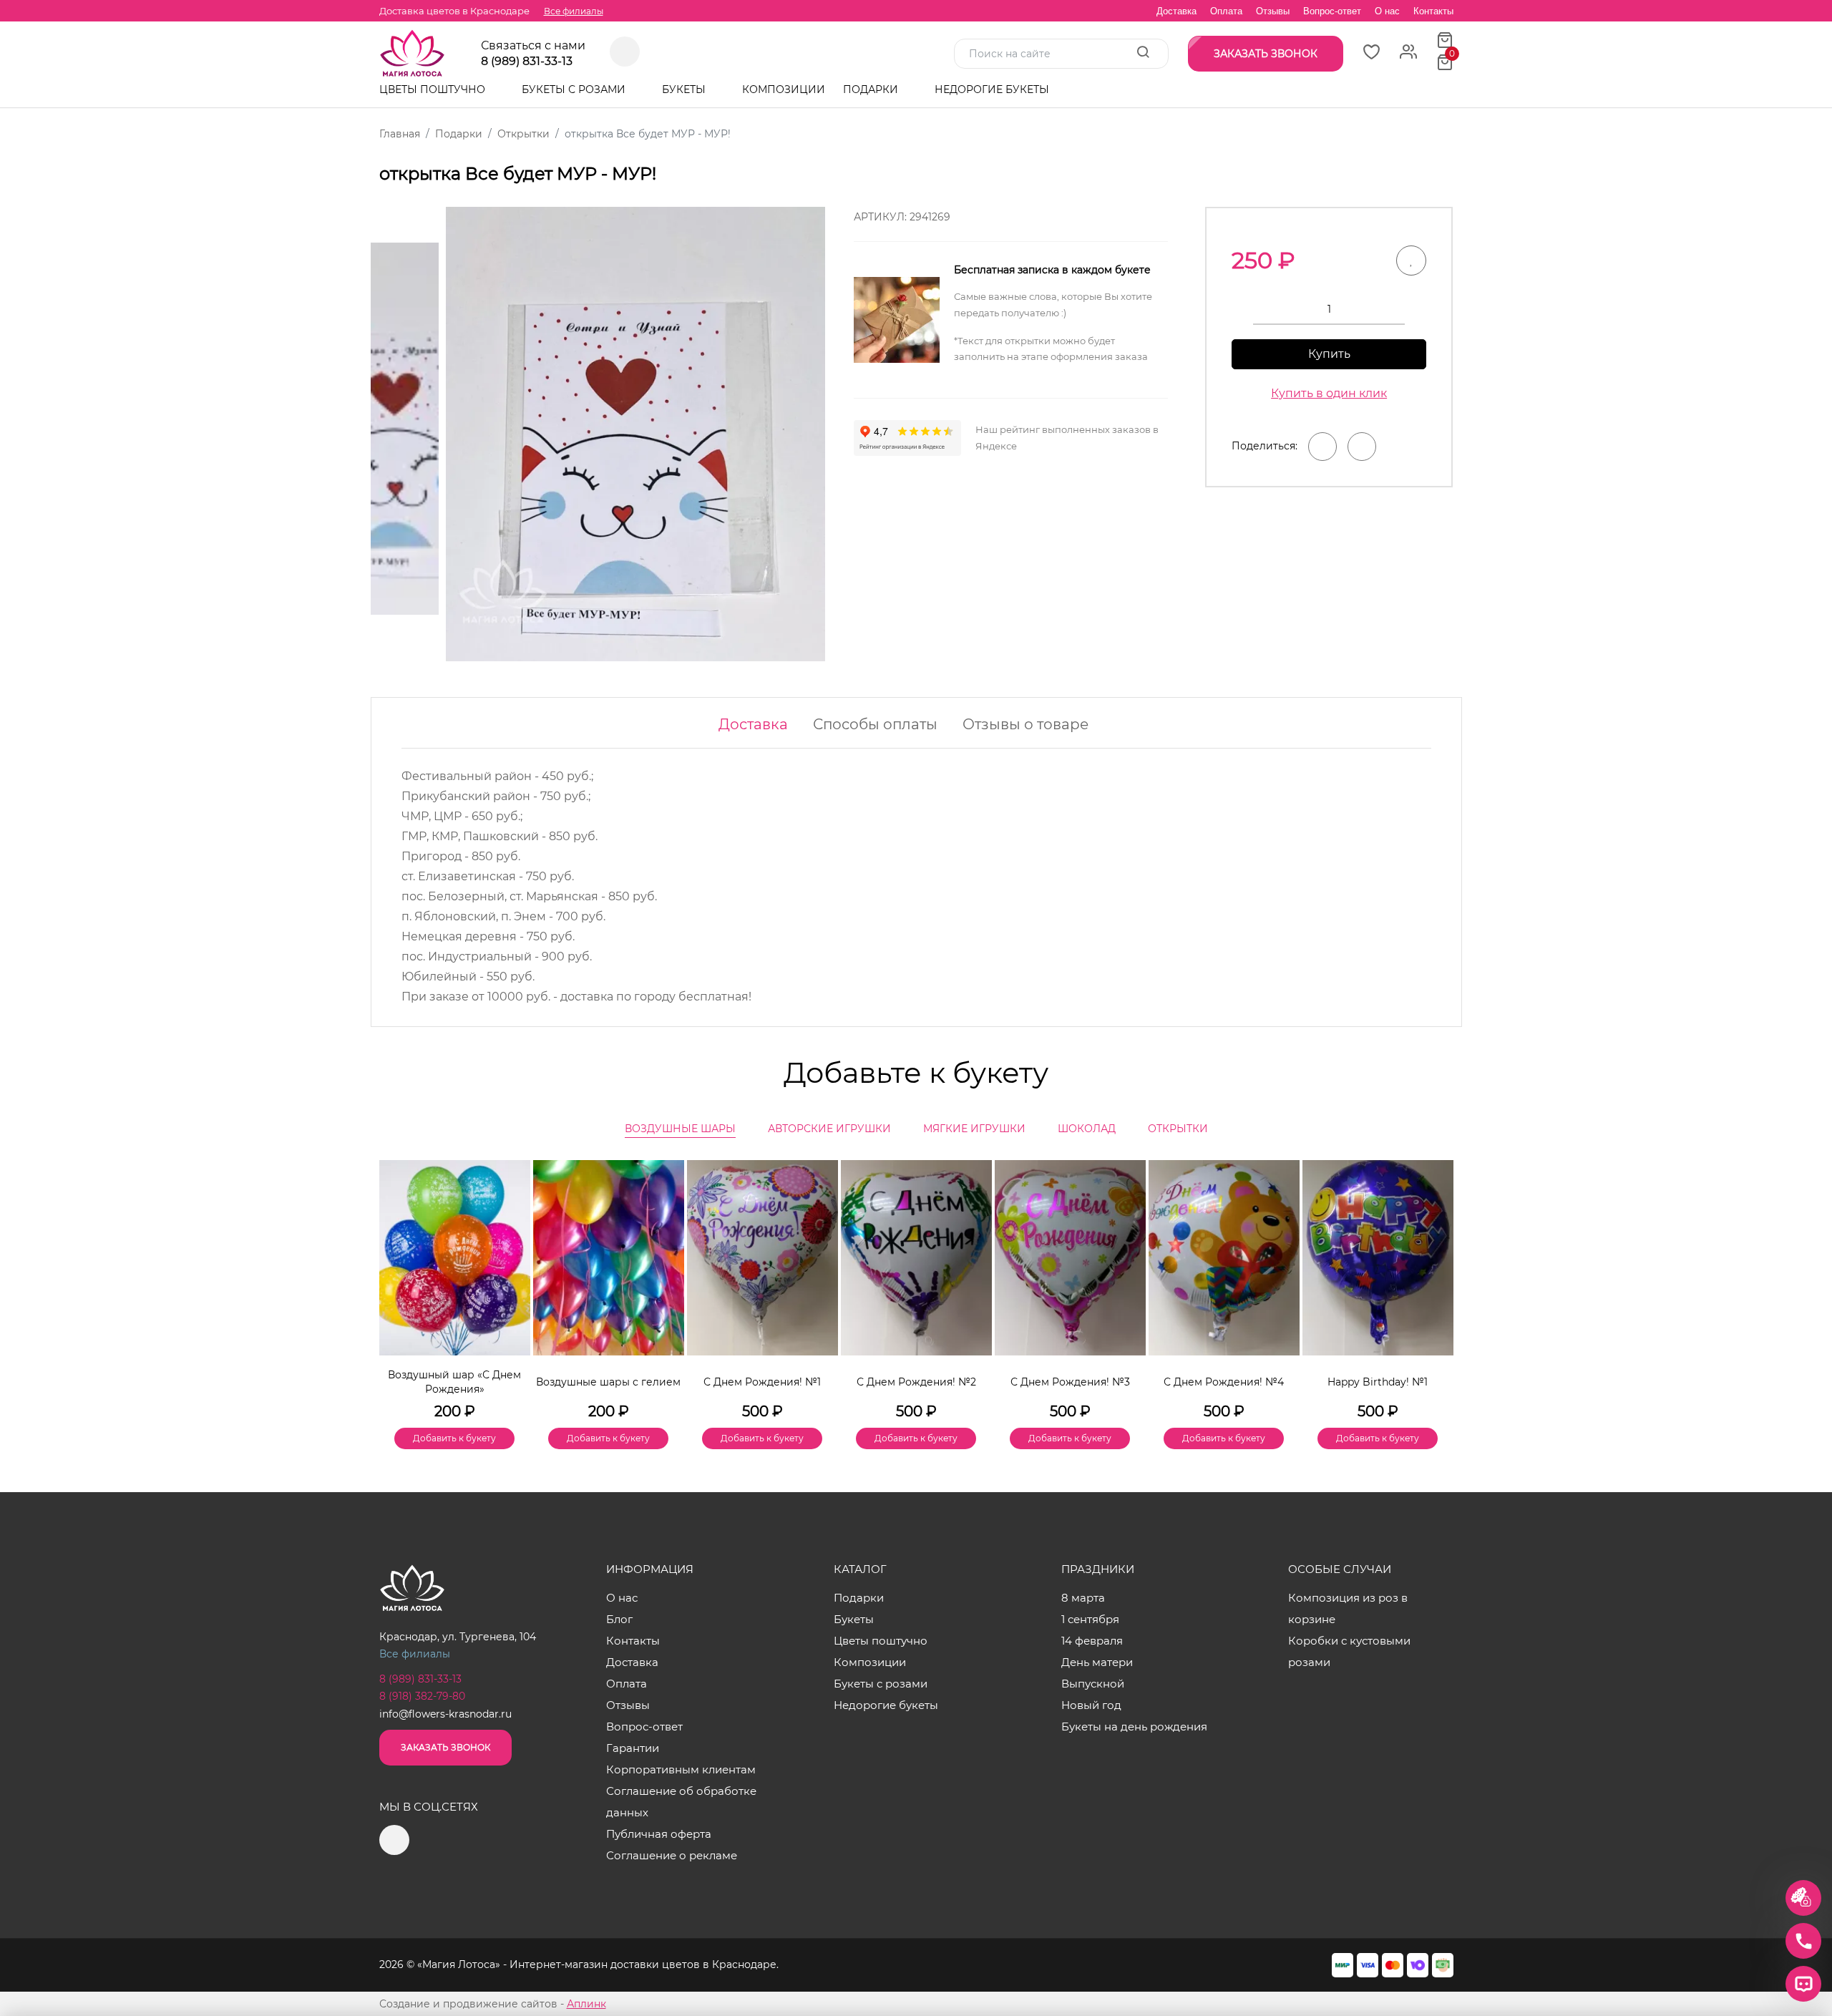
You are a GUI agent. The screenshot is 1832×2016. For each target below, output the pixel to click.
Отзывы (1273, 11)
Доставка (1176, 11)
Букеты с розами (575, 89)
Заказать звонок (445, 1747)
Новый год (1091, 1705)
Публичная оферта (659, 1834)
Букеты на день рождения (1134, 1727)
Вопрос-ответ (1332, 11)
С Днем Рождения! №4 (1224, 1382)
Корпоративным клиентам (681, 1769)
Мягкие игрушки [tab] (974, 1129)
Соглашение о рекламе (672, 1855)
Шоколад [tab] (1087, 1129)
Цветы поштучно (434, 89)
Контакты (1433, 11)
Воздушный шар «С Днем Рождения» (454, 1382)
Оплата (1226, 11)
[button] (1436, 1280)
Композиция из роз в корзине (1348, 1608)
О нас (1387, 11)
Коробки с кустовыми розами (1349, 1651)
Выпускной (1093, 1684)
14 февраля (1092, 1641)
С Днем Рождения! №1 (762, 1382)
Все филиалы (574, 11)
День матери (1097, 1662)
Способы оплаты (875, 724)
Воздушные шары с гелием (608, 1382)
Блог (619, 1619)
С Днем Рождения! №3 (1070, 1382)
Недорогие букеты (992, 89)
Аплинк (586, 2004)
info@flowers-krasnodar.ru (445, 1714)
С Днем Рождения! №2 (916, 1382)
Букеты (685, 89)
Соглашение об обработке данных (681, 1802)
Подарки (872, 89)
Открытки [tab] (1178, 1129)
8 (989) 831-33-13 (527, 62)
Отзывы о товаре (1025, 724)
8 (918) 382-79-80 (422, 1696)
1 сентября (1090, 1619)
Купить (1329, 354)
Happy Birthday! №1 (1378, 1382)
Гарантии (633, 1748)
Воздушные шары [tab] (680, 1129)
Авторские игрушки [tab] (829, 1129)
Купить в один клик (1329, 393)
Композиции (784, 89)
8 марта (1083, 1598)
